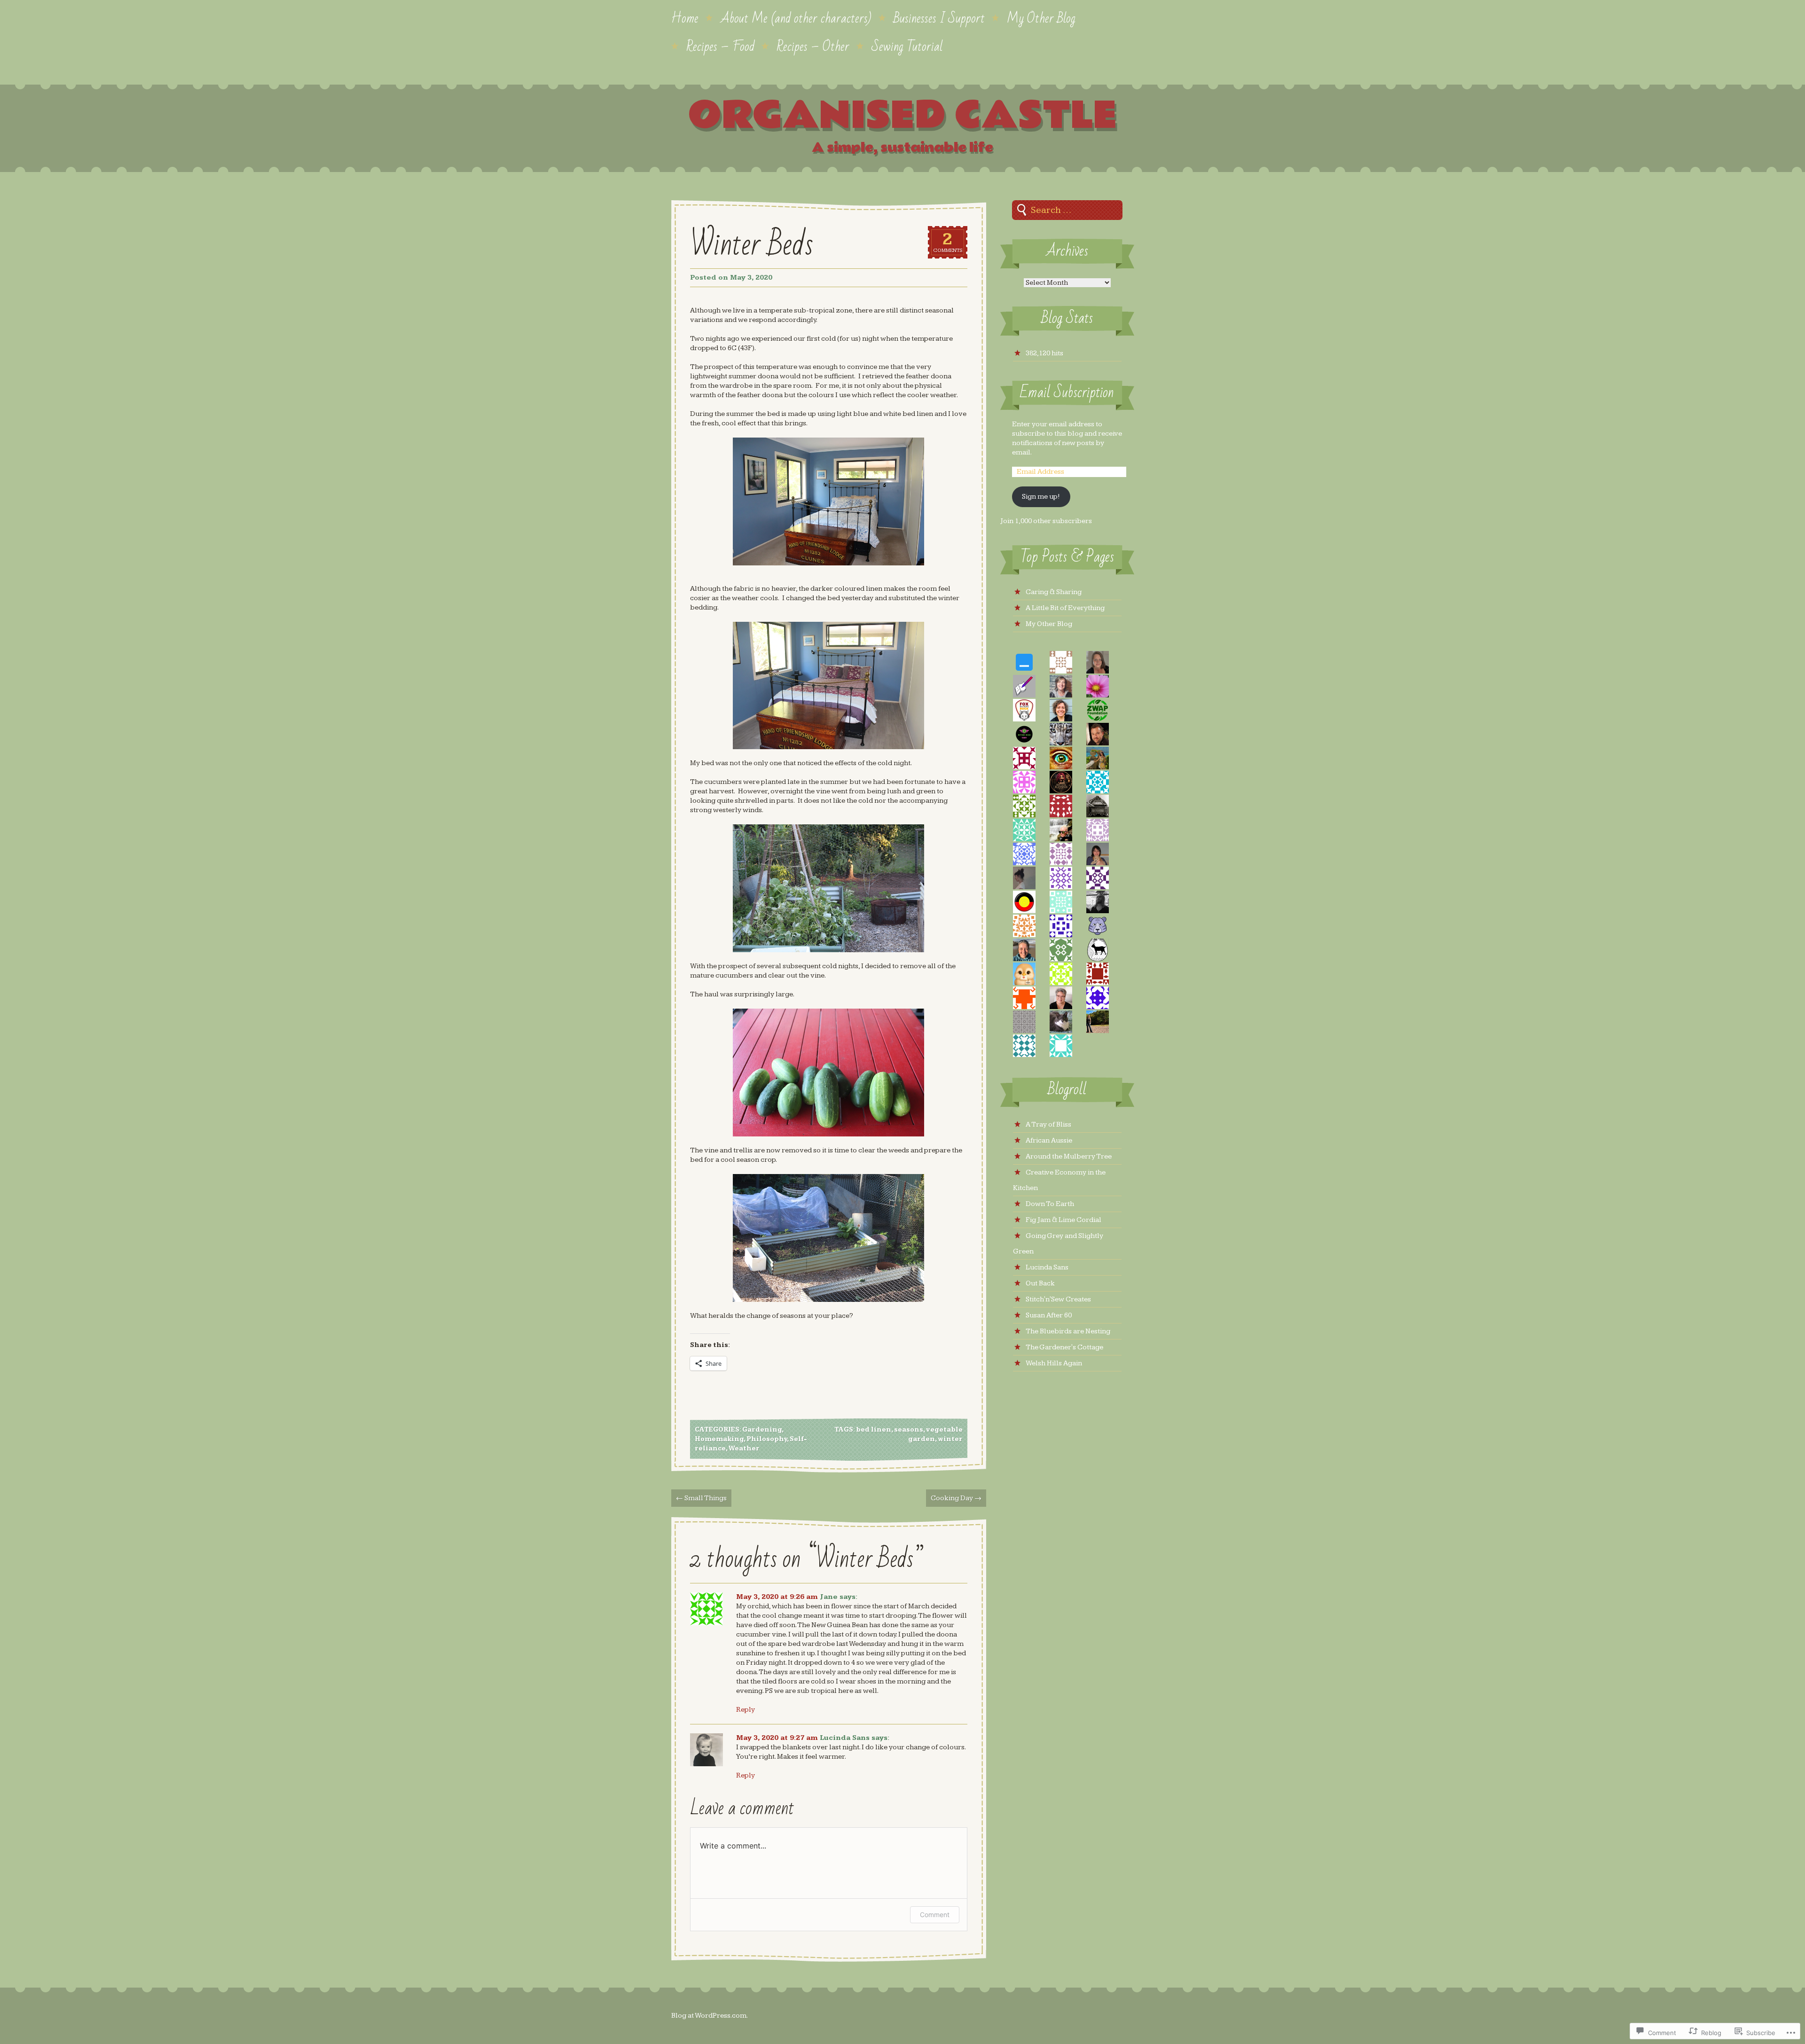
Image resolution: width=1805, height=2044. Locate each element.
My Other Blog (1041, 17)
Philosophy (767, 1439)
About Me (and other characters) (796, 17)
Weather (744, 1449)
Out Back (1040, 1283)
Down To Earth (1050, 1204)
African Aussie (1049, 1140)
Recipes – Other (813, 46)
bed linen (874, 1430)
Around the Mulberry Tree (1069, 1156)
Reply (746, 1710)
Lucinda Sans (845, 1738)
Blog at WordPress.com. (710, 2016)
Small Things (701, 1498)
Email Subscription (1067, 393)
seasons (909, 1430)
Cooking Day (956, 1498)
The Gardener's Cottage (1064, 1347)
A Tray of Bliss (1048, 1124)
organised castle (902, 116)
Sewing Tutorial (907, 46)
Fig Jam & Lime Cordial (1063, 1220)
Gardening (762, 1430)
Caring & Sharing (1054, 592)
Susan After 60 (1049, 1315)
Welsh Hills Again (1054, 1363)
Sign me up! (1041, 497)
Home (685, 17)
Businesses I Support (939, 17)
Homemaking (719, 1439)
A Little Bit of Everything (1065, 608)
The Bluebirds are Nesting (1068, 1331)
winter (950, 1439)
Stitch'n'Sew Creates (1058, 1299)
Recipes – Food (720, 46)
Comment (935, 1915)
